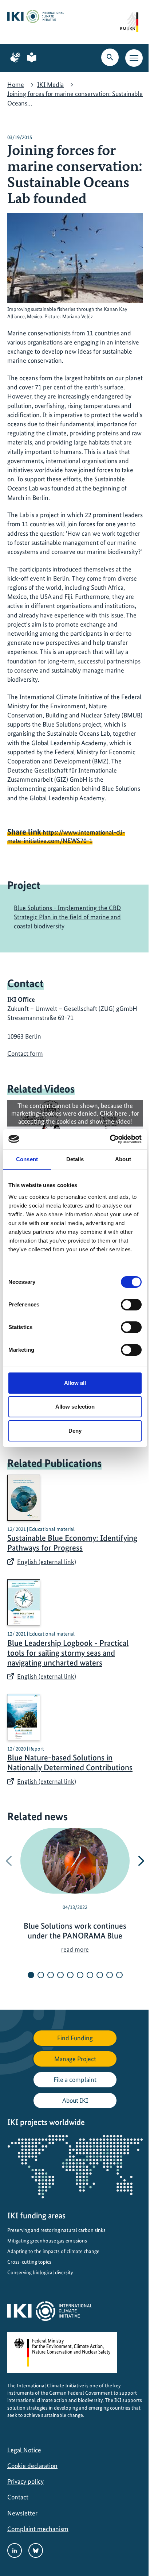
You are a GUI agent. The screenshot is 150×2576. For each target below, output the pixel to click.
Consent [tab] (27, 1159)
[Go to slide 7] (90, 1975)
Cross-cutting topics (29, 2262)
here (121, 1113)
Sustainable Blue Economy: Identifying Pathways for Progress (72, 1543)
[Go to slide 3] (51, 1975)
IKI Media (50, 84)
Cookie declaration (32, 2466)
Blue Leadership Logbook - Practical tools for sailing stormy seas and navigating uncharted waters (68, 1653)
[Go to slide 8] (100, 1975)
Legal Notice (24, 2450)
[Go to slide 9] (110, 1975)
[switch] (131, 1305)
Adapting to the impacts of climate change (53, 2251)
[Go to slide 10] (119, 1975)
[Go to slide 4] (60, 1975)
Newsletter (22, 2513)
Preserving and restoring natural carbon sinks (56, 2230)
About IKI (75, 2100)
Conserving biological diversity (40, 2272)
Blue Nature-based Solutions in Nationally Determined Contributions (70, 1763)
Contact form (25, 1053)
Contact (18, 2497)
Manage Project (75, 2059)
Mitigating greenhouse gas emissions (47, 2241)
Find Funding (75, 2038)
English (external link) (47, 1562)
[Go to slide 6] (80, 1975)
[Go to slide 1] (31, 1975)
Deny (75, 1431)
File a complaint (75, 2080)
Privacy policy (25, 2481)
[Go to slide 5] (70, 1975)
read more (75, 1949)
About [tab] (123, 1159)
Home (16, 84)
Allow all (75, 1383)
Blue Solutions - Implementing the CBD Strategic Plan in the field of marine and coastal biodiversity (67, 917)
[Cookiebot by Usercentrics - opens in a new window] (110, 1139)
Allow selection (75, 1407)
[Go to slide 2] (41, 1975)
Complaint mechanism (38, 2529)
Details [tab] (75, 1159)
